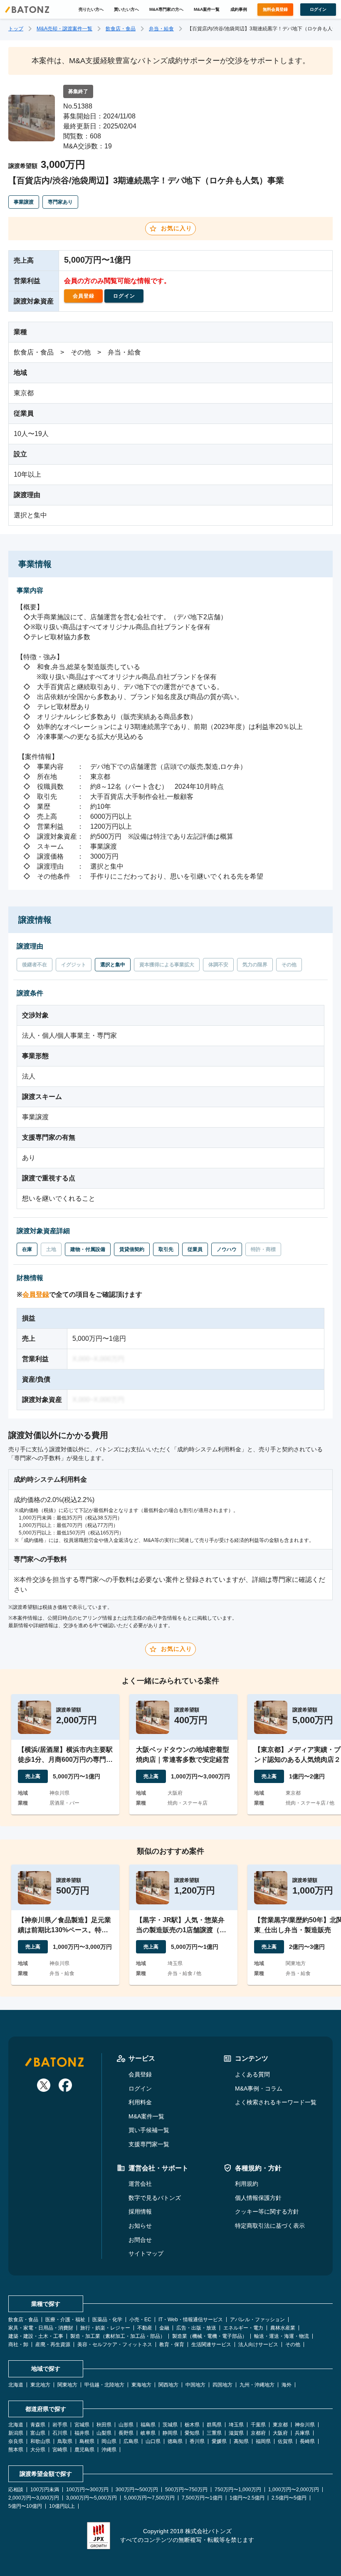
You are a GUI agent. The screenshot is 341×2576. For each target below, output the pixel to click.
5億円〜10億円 (25, 2506)
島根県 (87, 2441)
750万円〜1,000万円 (238, 2490)
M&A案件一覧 (207, 9)
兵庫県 (302, 2433)
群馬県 (214, 2425)
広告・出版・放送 (196, 2328)
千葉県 (258, 2425)
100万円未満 (45, 2490)
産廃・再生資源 (53, 2345)
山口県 (153, 2441)
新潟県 (16, 2433)
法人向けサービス (258, 2345)
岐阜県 (148, 2433)
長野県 (126, 2433)
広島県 (131, 2441)
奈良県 (16, 2441)
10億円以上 (62, 2506)
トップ (16, 29)
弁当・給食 (161, 29)
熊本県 (16, 2450)
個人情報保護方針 (258, 2198)
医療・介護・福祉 (65, 2320)
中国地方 (195, 2385)
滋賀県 (236, 2433)
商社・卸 (18, 2345)
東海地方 (141, 2385)
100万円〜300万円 (87, 2490)
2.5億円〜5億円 (289, 2498)
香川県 (197, 2441)
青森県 (38, 2425)
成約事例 (239, 9)
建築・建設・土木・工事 (36, 2336)
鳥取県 (65, 2441)
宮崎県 (60, 2450)
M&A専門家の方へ (166, 9)
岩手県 (60, 2425)
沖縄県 (109, 2450)
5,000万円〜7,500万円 (149, 2498)
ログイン (140, 2088)
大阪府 (280, 2433)
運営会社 (140, 2184)
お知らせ (140, 2226)
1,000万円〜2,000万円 (294, 2490)
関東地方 (67, 2385)
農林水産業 (283, 2328)
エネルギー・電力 (243, 2328)
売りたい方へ (91, 9)
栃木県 (192, 2425)
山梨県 (104, 2433)
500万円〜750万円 (186, 2490)
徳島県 (175, 2441)
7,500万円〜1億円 (202, 2498)
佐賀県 (285, 2441)
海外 (287, 2385)
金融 (164, 2328)
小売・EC (140, 2320)
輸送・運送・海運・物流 (282, 2336)
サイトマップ (146, 2253)
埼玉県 (236, 2425)
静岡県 (170, 2433)
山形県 (126, 2425)
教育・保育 (172, 2345)
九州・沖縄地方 (257, 2385)
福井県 (82, 2433)
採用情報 (140, 2212)
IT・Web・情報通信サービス (191, 2320)
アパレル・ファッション (257, 2320)
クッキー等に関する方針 (267, 2212)
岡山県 (109, 2441)
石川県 (60, 2433)
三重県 (214, 2433)
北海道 (16, 2385)
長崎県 (307, 2441)
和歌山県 (40, 2441)
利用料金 (140, 2102)
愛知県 (192, 2433)
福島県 (148, 2425)
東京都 (280, 2425)
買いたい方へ (126, 9)
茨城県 (170, 2425)
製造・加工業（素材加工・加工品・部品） (118, 2336)
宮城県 (82, 2425)
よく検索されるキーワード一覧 (276, 2102)
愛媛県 (219, 2441)
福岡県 (263, 2441)
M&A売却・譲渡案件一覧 (64, 29)
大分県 (38, 2450)
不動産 (145, 2328)
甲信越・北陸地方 (104, 2385)
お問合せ (140, 2240)
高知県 (241, 2441)
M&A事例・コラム (259, 2088)
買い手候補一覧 (149, 2130)
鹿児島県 (84, 2450)
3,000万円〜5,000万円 (91, 2498)
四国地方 (222, 2385)
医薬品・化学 (107, 2320)
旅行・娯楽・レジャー (105, 2328)
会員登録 (36, 1294)
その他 (293, 2345)
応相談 (16, 2490)
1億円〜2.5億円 (247, 2498)
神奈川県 (305, 2425)
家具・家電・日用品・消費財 (41, 2328)
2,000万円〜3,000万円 (34, 2498)
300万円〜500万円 (137, 2490)
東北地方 (40, 2385)
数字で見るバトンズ (155, 2198)
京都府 (258, 2433)
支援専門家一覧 (149, 2144)
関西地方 (168, 2385)
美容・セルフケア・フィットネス (115, 2345)
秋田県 (104, 2425)
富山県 (38, 2433)
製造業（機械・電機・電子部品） (210, 2336)
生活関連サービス (211, 2345)
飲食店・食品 (121, 29)
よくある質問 (252, 2074)
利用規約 (247, 2184)
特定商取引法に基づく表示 (270, 2226)
